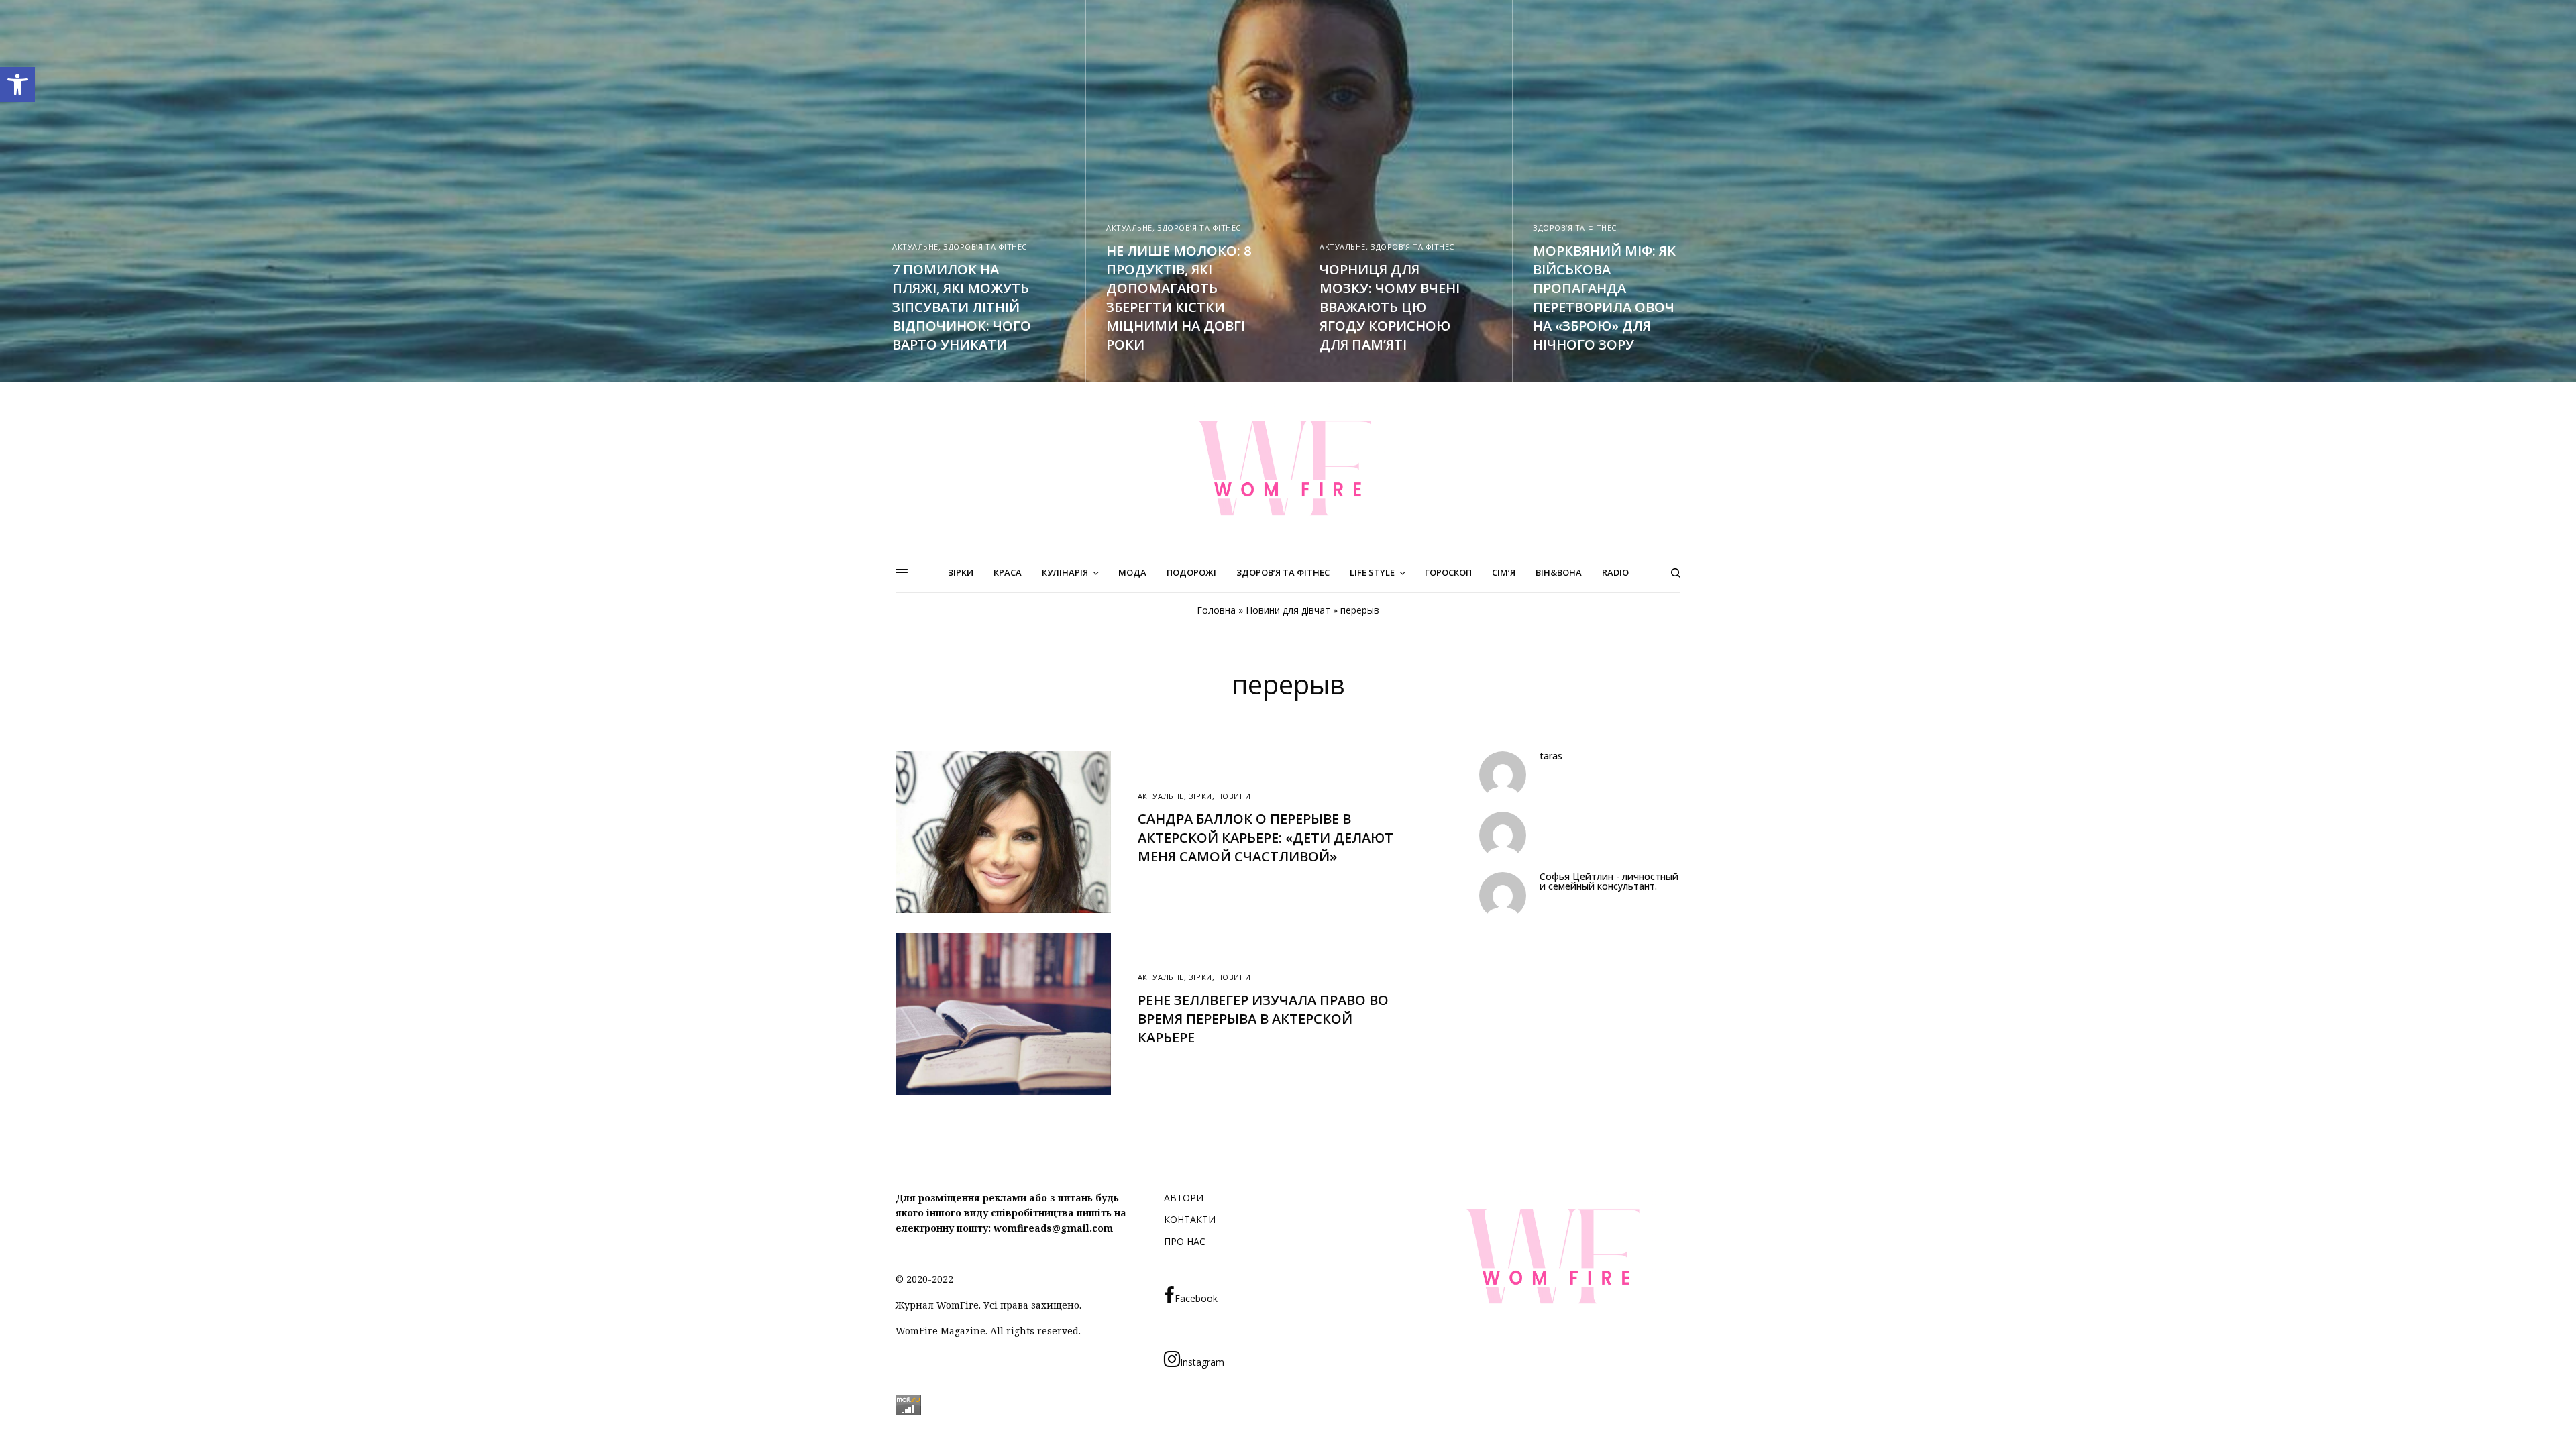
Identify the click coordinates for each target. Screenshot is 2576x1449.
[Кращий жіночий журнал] (1288, 468)
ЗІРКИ (1200, 796)
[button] (17, 85)
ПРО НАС (1185, 1241)
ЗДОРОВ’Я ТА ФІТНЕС (985, 247)
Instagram (1202, 1362)
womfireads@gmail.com (1053, 1228)
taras (1551, 756)
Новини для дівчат (1288, 610)
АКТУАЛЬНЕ (915, 247)
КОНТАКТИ (1190, 1219)
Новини (1234, 796)
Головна (1216, 610)
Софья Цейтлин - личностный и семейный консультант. (1609, 881)
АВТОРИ (1184, 1198)
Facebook (1196, 1298)
